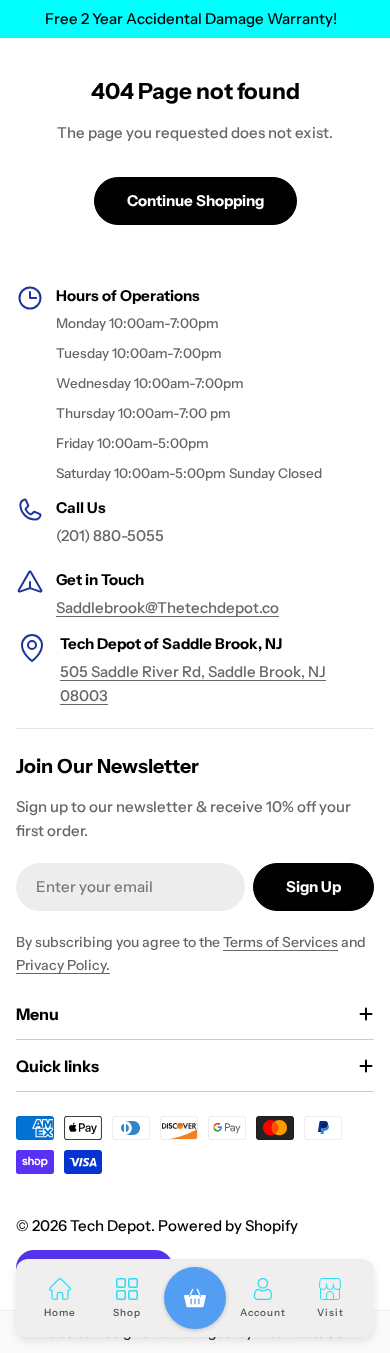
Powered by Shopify (228, 1225)
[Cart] (195, 1298)
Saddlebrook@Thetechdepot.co (167, 607)
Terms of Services (280, 942)
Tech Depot (110, 1225)
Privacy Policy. (63, 965)
